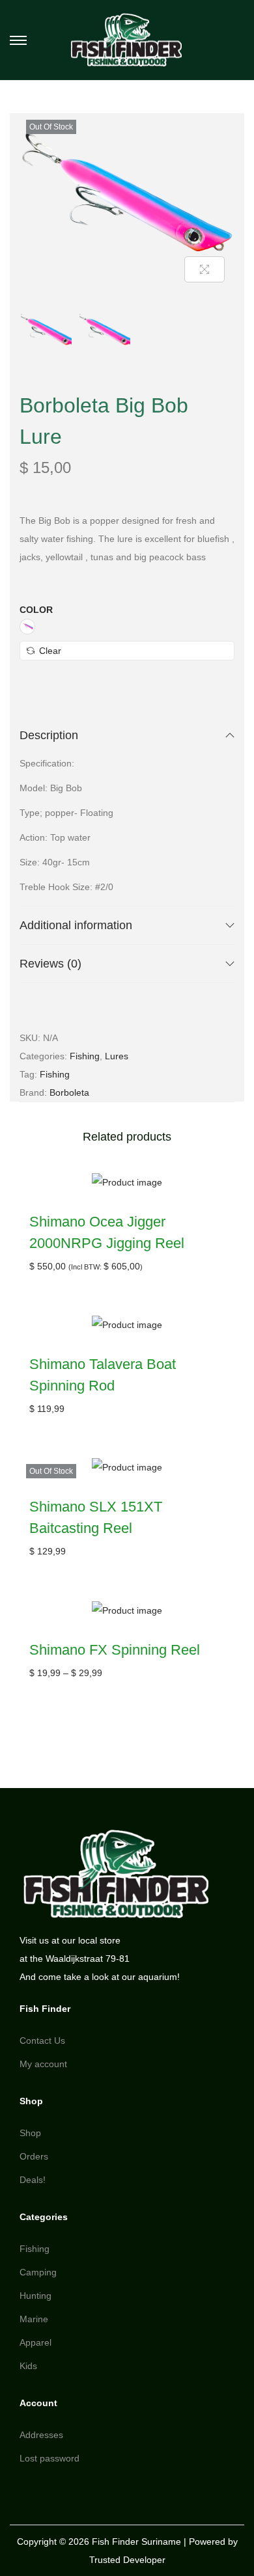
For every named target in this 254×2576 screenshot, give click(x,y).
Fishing (85, 1056)
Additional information (76, 925)
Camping (38, 2272)
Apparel (35, 2342)
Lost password (49, 2458)
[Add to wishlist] (212, 136)
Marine (34, 2319)
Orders (34, 2156)
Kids (28, 2366)
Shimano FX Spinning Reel (115, 1650)
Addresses (41, 2435)
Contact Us (42, 2040)
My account (43, 2064)
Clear (50, 651)
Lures (117, 1056)
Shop (30, 2133)
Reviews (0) (50, 964)
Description (49, 735)
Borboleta (69, 1092)
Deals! (33, 2180)
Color (36, 610)
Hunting (35, 2296)
